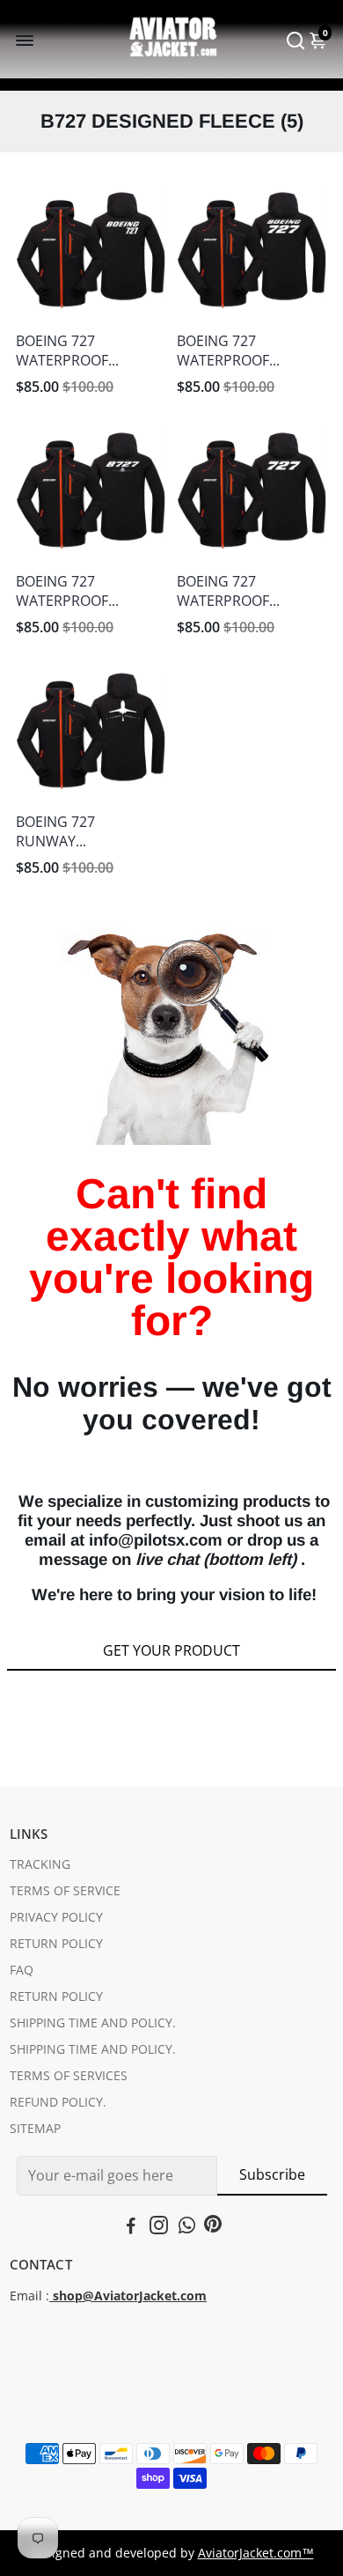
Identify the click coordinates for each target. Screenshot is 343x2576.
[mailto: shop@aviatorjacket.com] (51, 2296)
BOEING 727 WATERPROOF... (67, 351)
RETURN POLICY (56, 1944)
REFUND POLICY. (58, 2102)
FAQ (22, 1970)
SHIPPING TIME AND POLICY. (93, 2023)
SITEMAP (35, 2129)
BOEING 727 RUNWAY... (55, 831)
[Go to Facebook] (131, 2227)
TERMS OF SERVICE (65, 1891)
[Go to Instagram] (159, 2227)
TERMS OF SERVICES (69, 2076)
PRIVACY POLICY (56, 1917)
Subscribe (272, 2174)
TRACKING (40, 1864)
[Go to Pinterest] (213, 2227)
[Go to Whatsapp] (187, 2227)
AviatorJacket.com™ (256, 2553)
